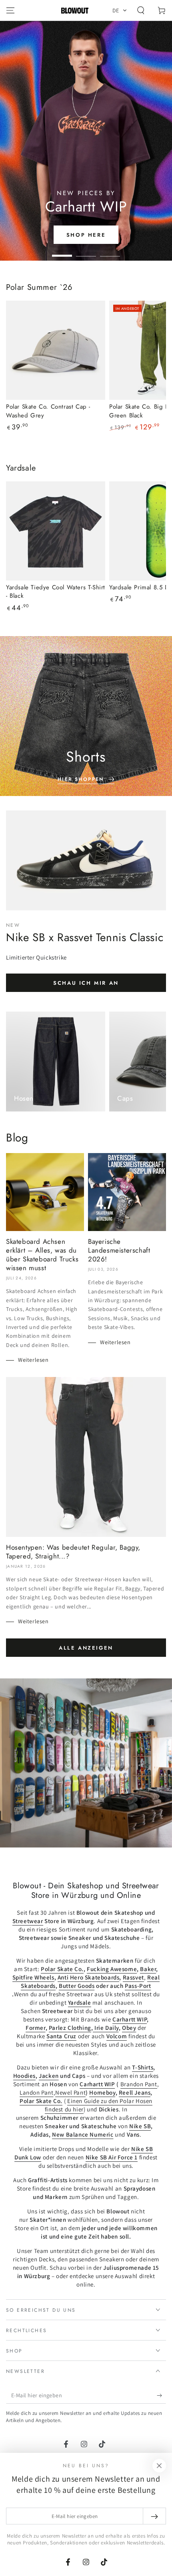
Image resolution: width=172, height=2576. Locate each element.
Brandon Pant (139, 2084)
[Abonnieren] (161, 2396)
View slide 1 (62, 252)
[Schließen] (159, 2466)
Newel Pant (70, 2092)
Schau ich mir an (86, 983)
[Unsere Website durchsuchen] (141, 10)
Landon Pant (37, 2092)
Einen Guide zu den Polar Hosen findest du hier (99, 2105)
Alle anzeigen (86, 1648)
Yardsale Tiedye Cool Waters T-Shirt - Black (56, 592)
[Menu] (10, 10)
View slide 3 (110, 252)
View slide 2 (86, 252)
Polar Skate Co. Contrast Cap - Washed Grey (48, 411)
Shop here (86, 235)
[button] (120, 10)
